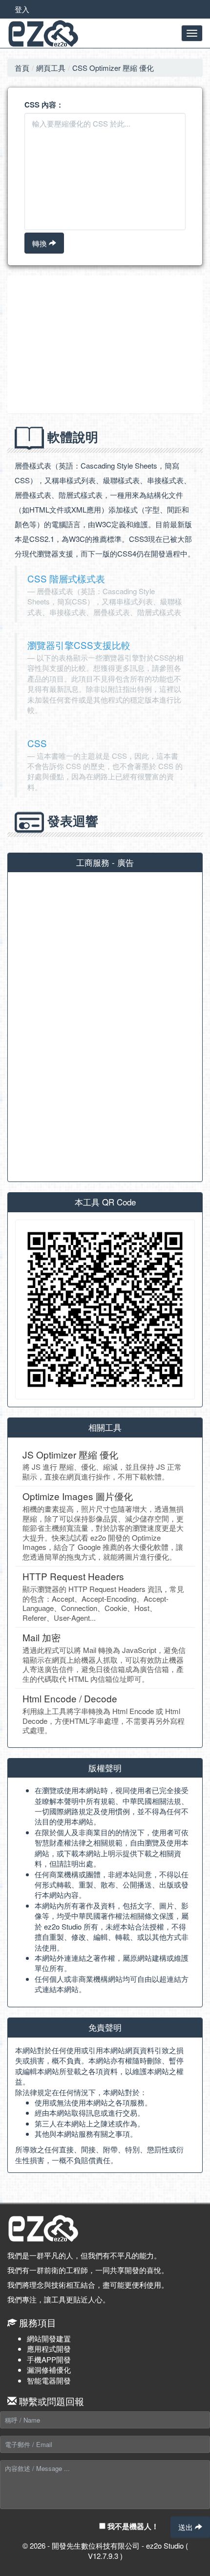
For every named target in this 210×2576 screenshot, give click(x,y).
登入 (22, 9)
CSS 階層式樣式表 (66, 578)
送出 (187, 2527)
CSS (37, 743)
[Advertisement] (105, 344)
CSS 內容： (44, 105)
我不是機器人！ (132, 2526)
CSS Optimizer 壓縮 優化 (113, 68)
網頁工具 (51, 68)
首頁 (22, 68)
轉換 (41, 243)
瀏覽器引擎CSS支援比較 (79, 645)
